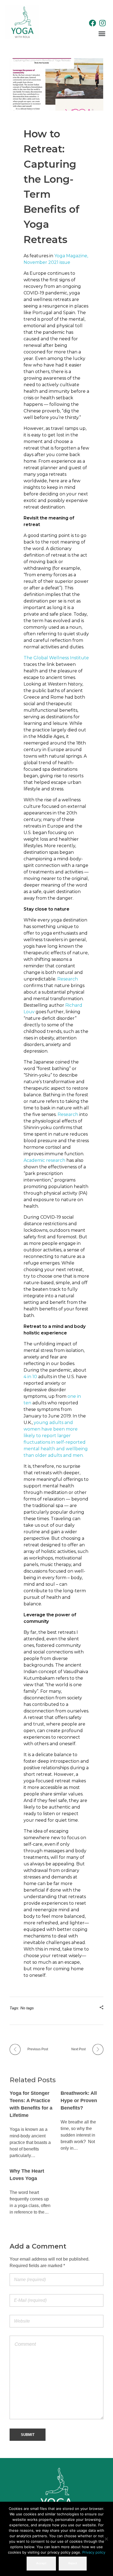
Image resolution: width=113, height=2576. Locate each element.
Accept (41, 2563)
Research (68, 979)
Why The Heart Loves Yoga (27, 2175)
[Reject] (106, 2539)
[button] (102, 33)
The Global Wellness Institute (56, 658)
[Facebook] (92, 23)
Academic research (44, 1160)
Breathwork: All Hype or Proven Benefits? (79, 2101)
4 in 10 (30, 1377)
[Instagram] (103, 23)
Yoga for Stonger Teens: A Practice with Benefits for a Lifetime (31, 2104)
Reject (73, 2563)
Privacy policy (94, 2552)
